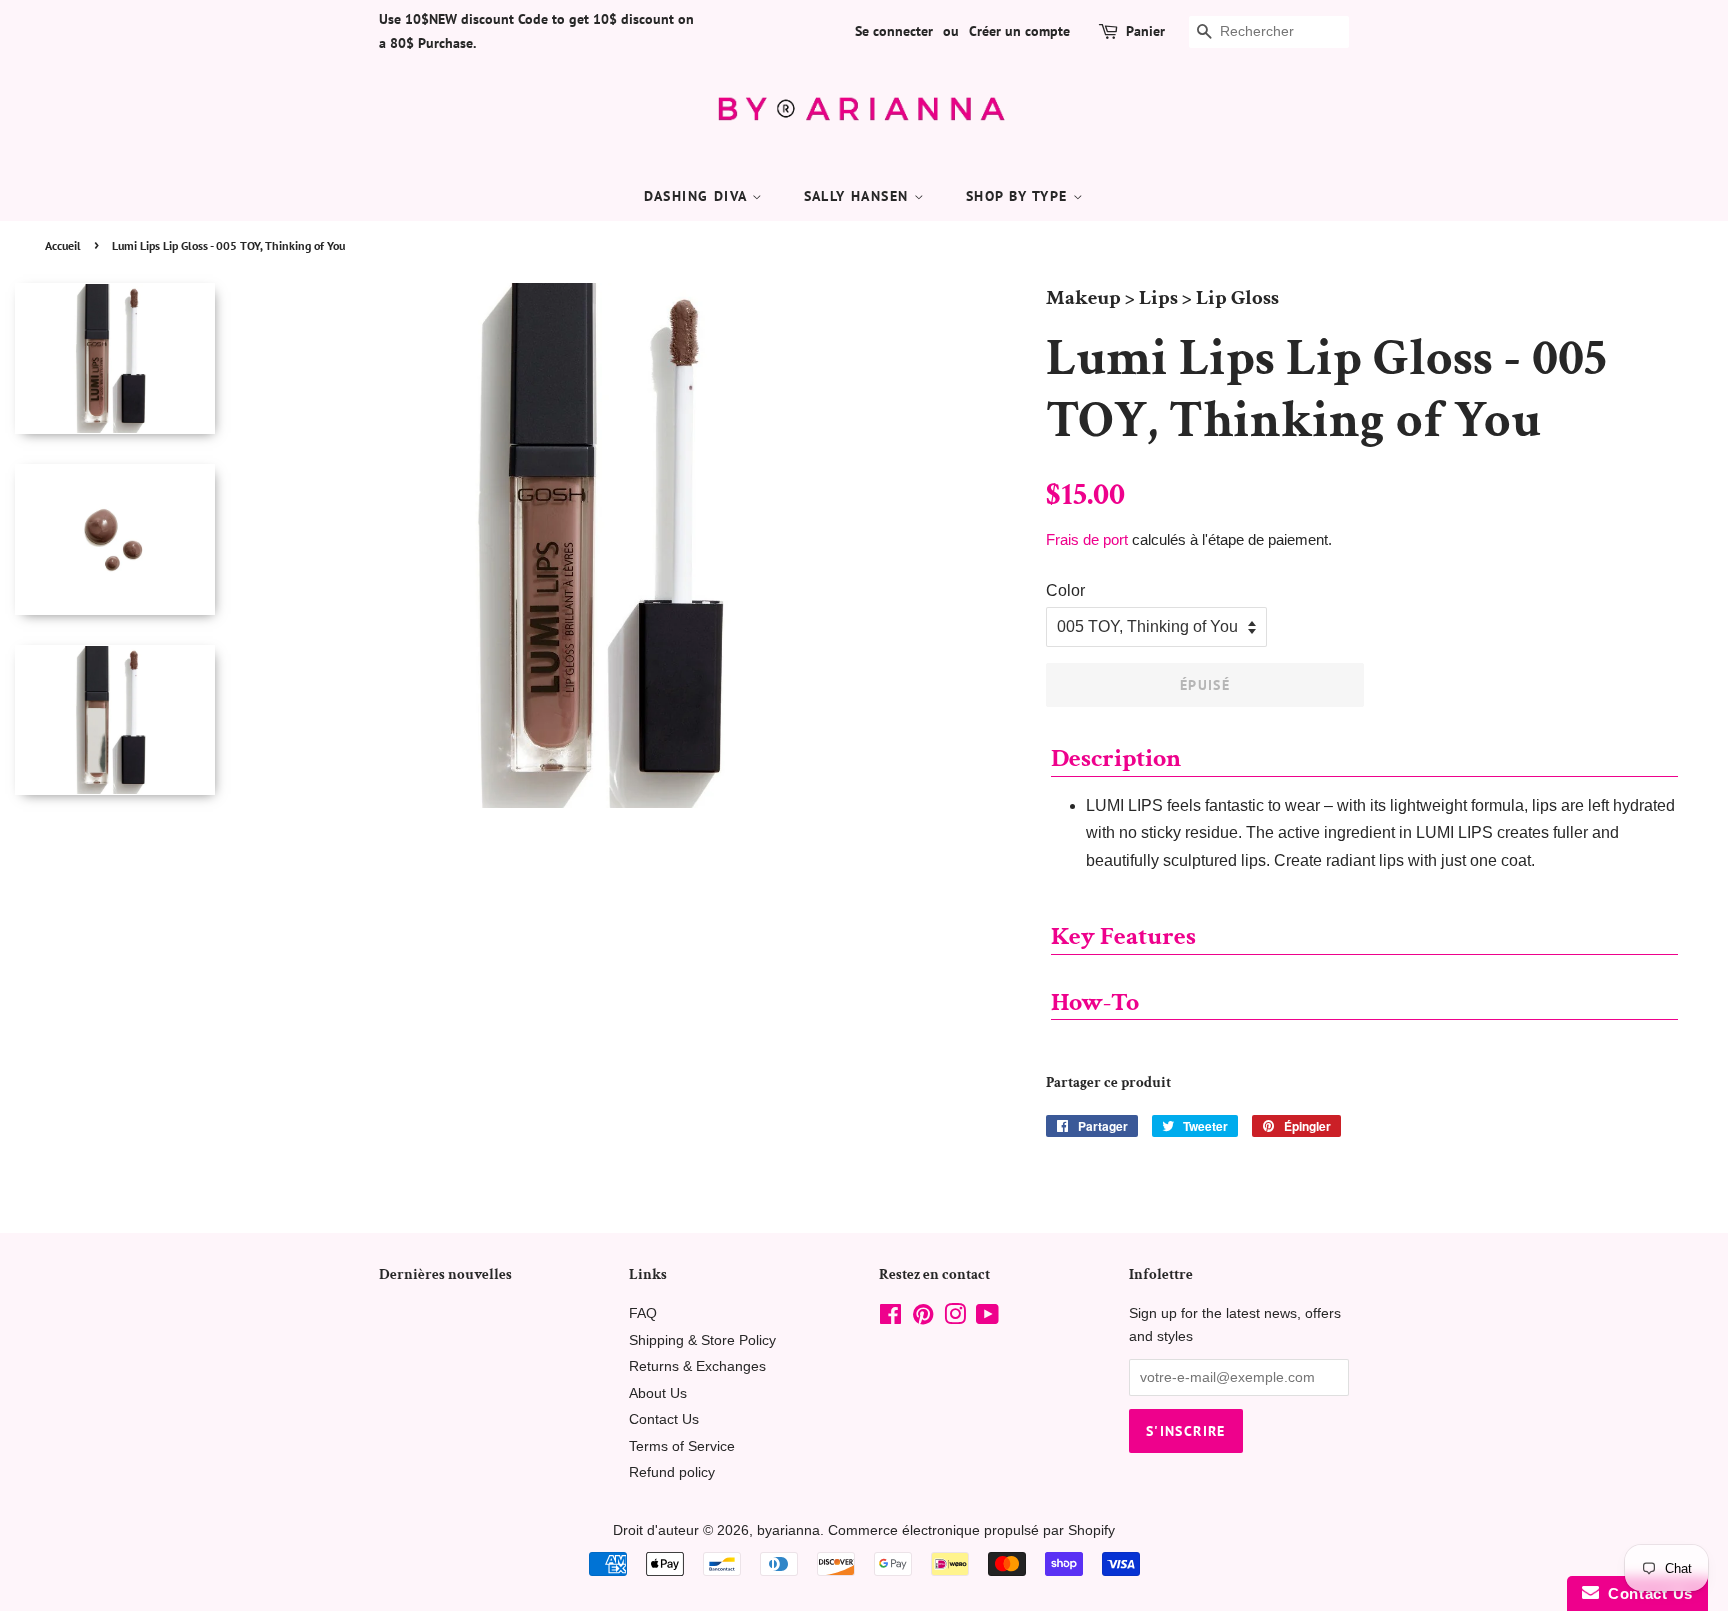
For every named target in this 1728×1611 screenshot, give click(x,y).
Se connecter (894, 31)
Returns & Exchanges (697, 1366)
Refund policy (672, 1472)
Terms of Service (682, 1446)
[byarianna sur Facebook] (890, 1318)
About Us (658, 1393)
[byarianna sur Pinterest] (923, 1318)
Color (1065, 590)
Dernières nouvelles (445, 1274)
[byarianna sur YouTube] (987, 1318)
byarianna (788, 1530)
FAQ (643, 1313)
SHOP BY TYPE (1019, 196)
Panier (1145, 31)
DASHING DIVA (698, 196)
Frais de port (1087, 539)
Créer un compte (1019, 31)
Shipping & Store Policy (702, 1340)
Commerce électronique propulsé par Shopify (971, 1530)
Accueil (63, 245)
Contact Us (664, 1419)
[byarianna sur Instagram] (955, 1318)
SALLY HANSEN (859, 196)
